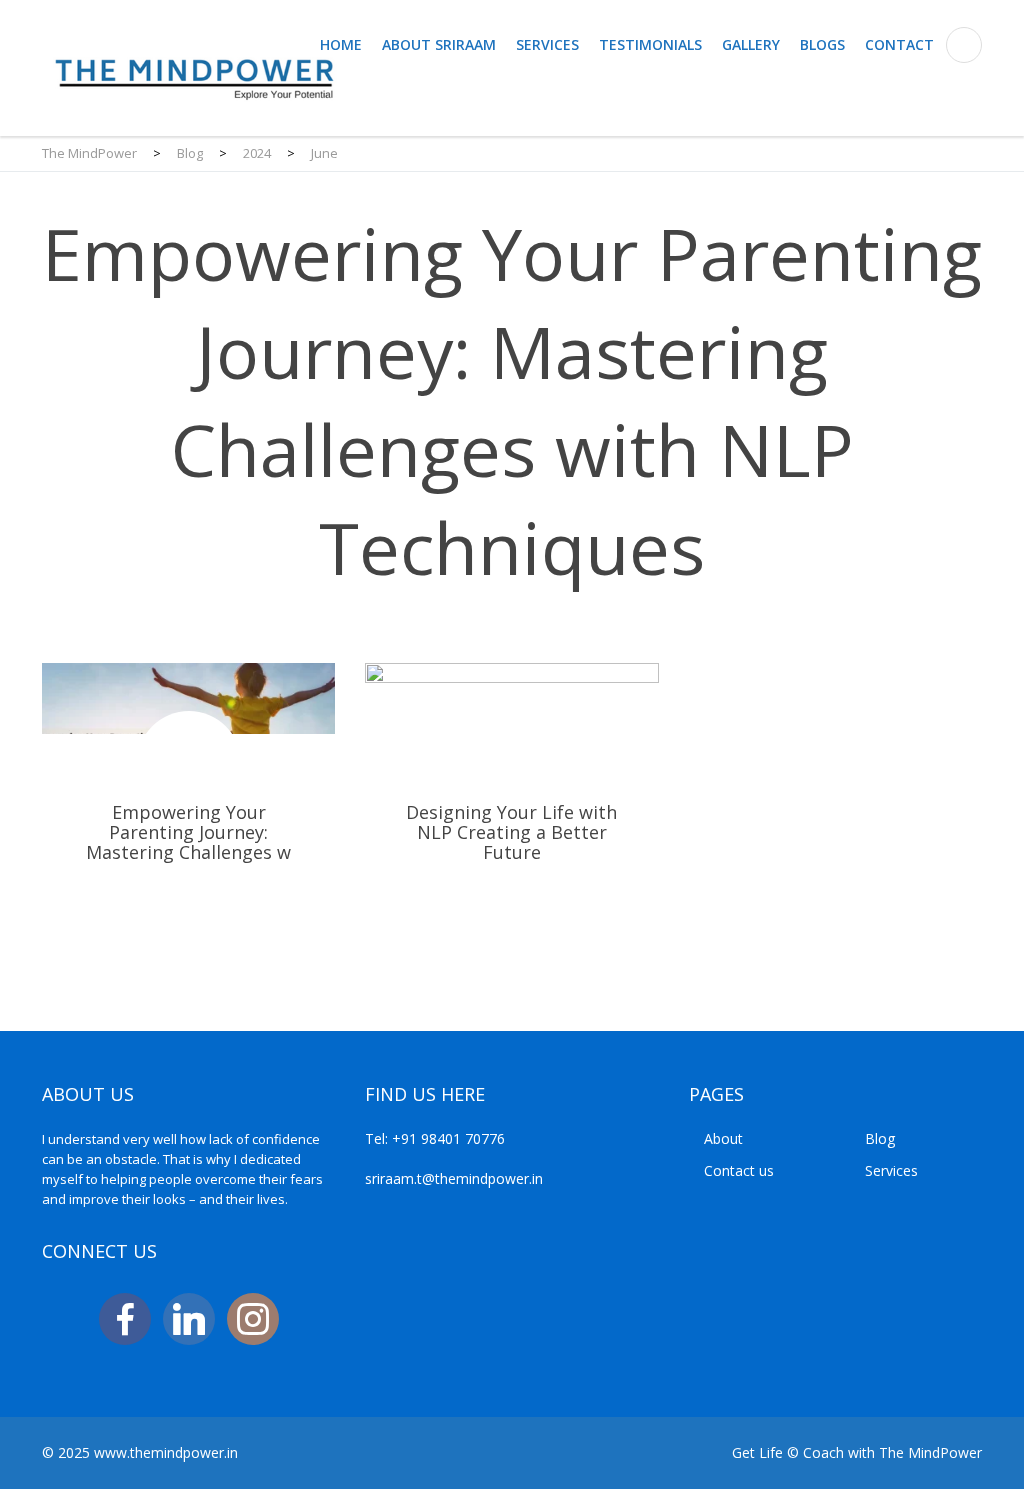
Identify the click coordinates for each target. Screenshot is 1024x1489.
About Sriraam (439, 44)
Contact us (739, 1170)
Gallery (751, 44)
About (723, 1138)
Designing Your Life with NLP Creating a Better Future (511, 812)
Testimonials (650, 44)
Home (341, 44)
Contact (899, 44)
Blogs (822, 44)
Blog (880, 1138)
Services (547, 44)
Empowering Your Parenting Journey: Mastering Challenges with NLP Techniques (188, 812)
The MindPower (930, 1452)
